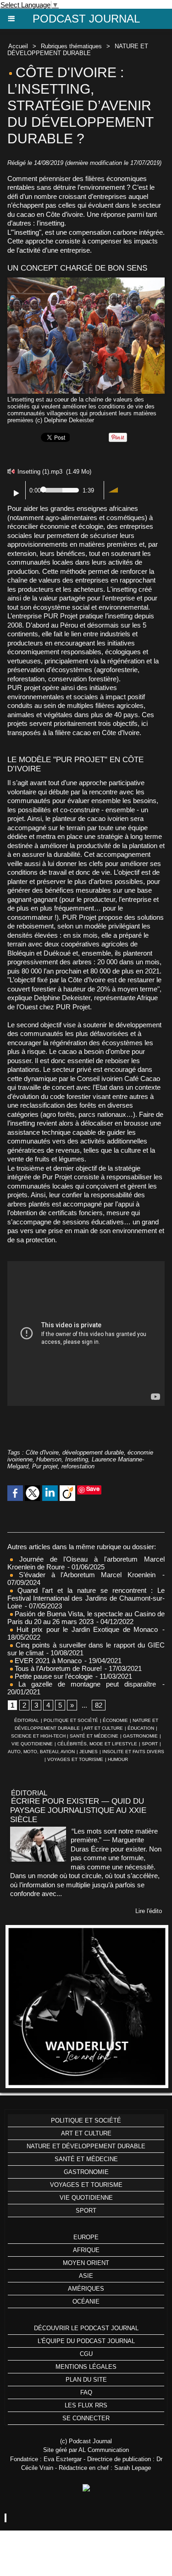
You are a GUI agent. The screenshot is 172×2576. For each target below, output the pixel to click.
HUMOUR (118, 1759)
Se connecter (86, 2418)
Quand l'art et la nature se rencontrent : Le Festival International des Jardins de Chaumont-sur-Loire (86, 1598)
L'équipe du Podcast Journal (86, 2341)
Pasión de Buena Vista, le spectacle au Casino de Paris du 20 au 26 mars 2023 (86, 1618)
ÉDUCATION (141, 1728)
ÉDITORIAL (27, 1720)
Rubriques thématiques (71, 46)
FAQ (86, 2392)
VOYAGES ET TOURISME (75, 1759)
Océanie (86, 2301)
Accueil (18, 46)
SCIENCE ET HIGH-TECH (39, 1736)
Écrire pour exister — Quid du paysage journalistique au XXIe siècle (78, 1810)
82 (99, 1705)
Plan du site (86, 2380)
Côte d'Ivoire (42, 1452)
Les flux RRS (86, 2405)
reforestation (78, 1466)
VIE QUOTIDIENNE (32, 1744)
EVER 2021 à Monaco (47, 1661)
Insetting (77, 1459)
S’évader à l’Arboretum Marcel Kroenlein (84, 1575)
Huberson (49, 1459)
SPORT (150, 1744)
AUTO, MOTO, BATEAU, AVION (41, 1752)
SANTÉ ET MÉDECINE (94, 1736)
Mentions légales (86, 2367)
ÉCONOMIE (115, 1720)
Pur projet (45, 1466)
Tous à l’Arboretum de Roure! (57, 1668)
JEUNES (89, 1752)
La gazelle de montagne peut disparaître (84, 1684)
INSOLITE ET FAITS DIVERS (133, 1752)
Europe (86, 2237)
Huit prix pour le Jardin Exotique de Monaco (85, 1629)
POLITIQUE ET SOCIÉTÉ (71, 1720)
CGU (86, 2354)
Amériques (86, 2289)
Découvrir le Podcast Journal (86, 2328)
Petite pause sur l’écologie (53, 1676)
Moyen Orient (86, 2263)
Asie (86, 2276)
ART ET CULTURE (103, 1728)
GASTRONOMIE (140, 1736)
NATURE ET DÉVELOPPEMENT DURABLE (78, 50)
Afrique (86, 2250)
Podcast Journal (86, 19)
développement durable (93, 1452)
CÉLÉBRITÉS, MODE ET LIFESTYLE (97, 1744)
